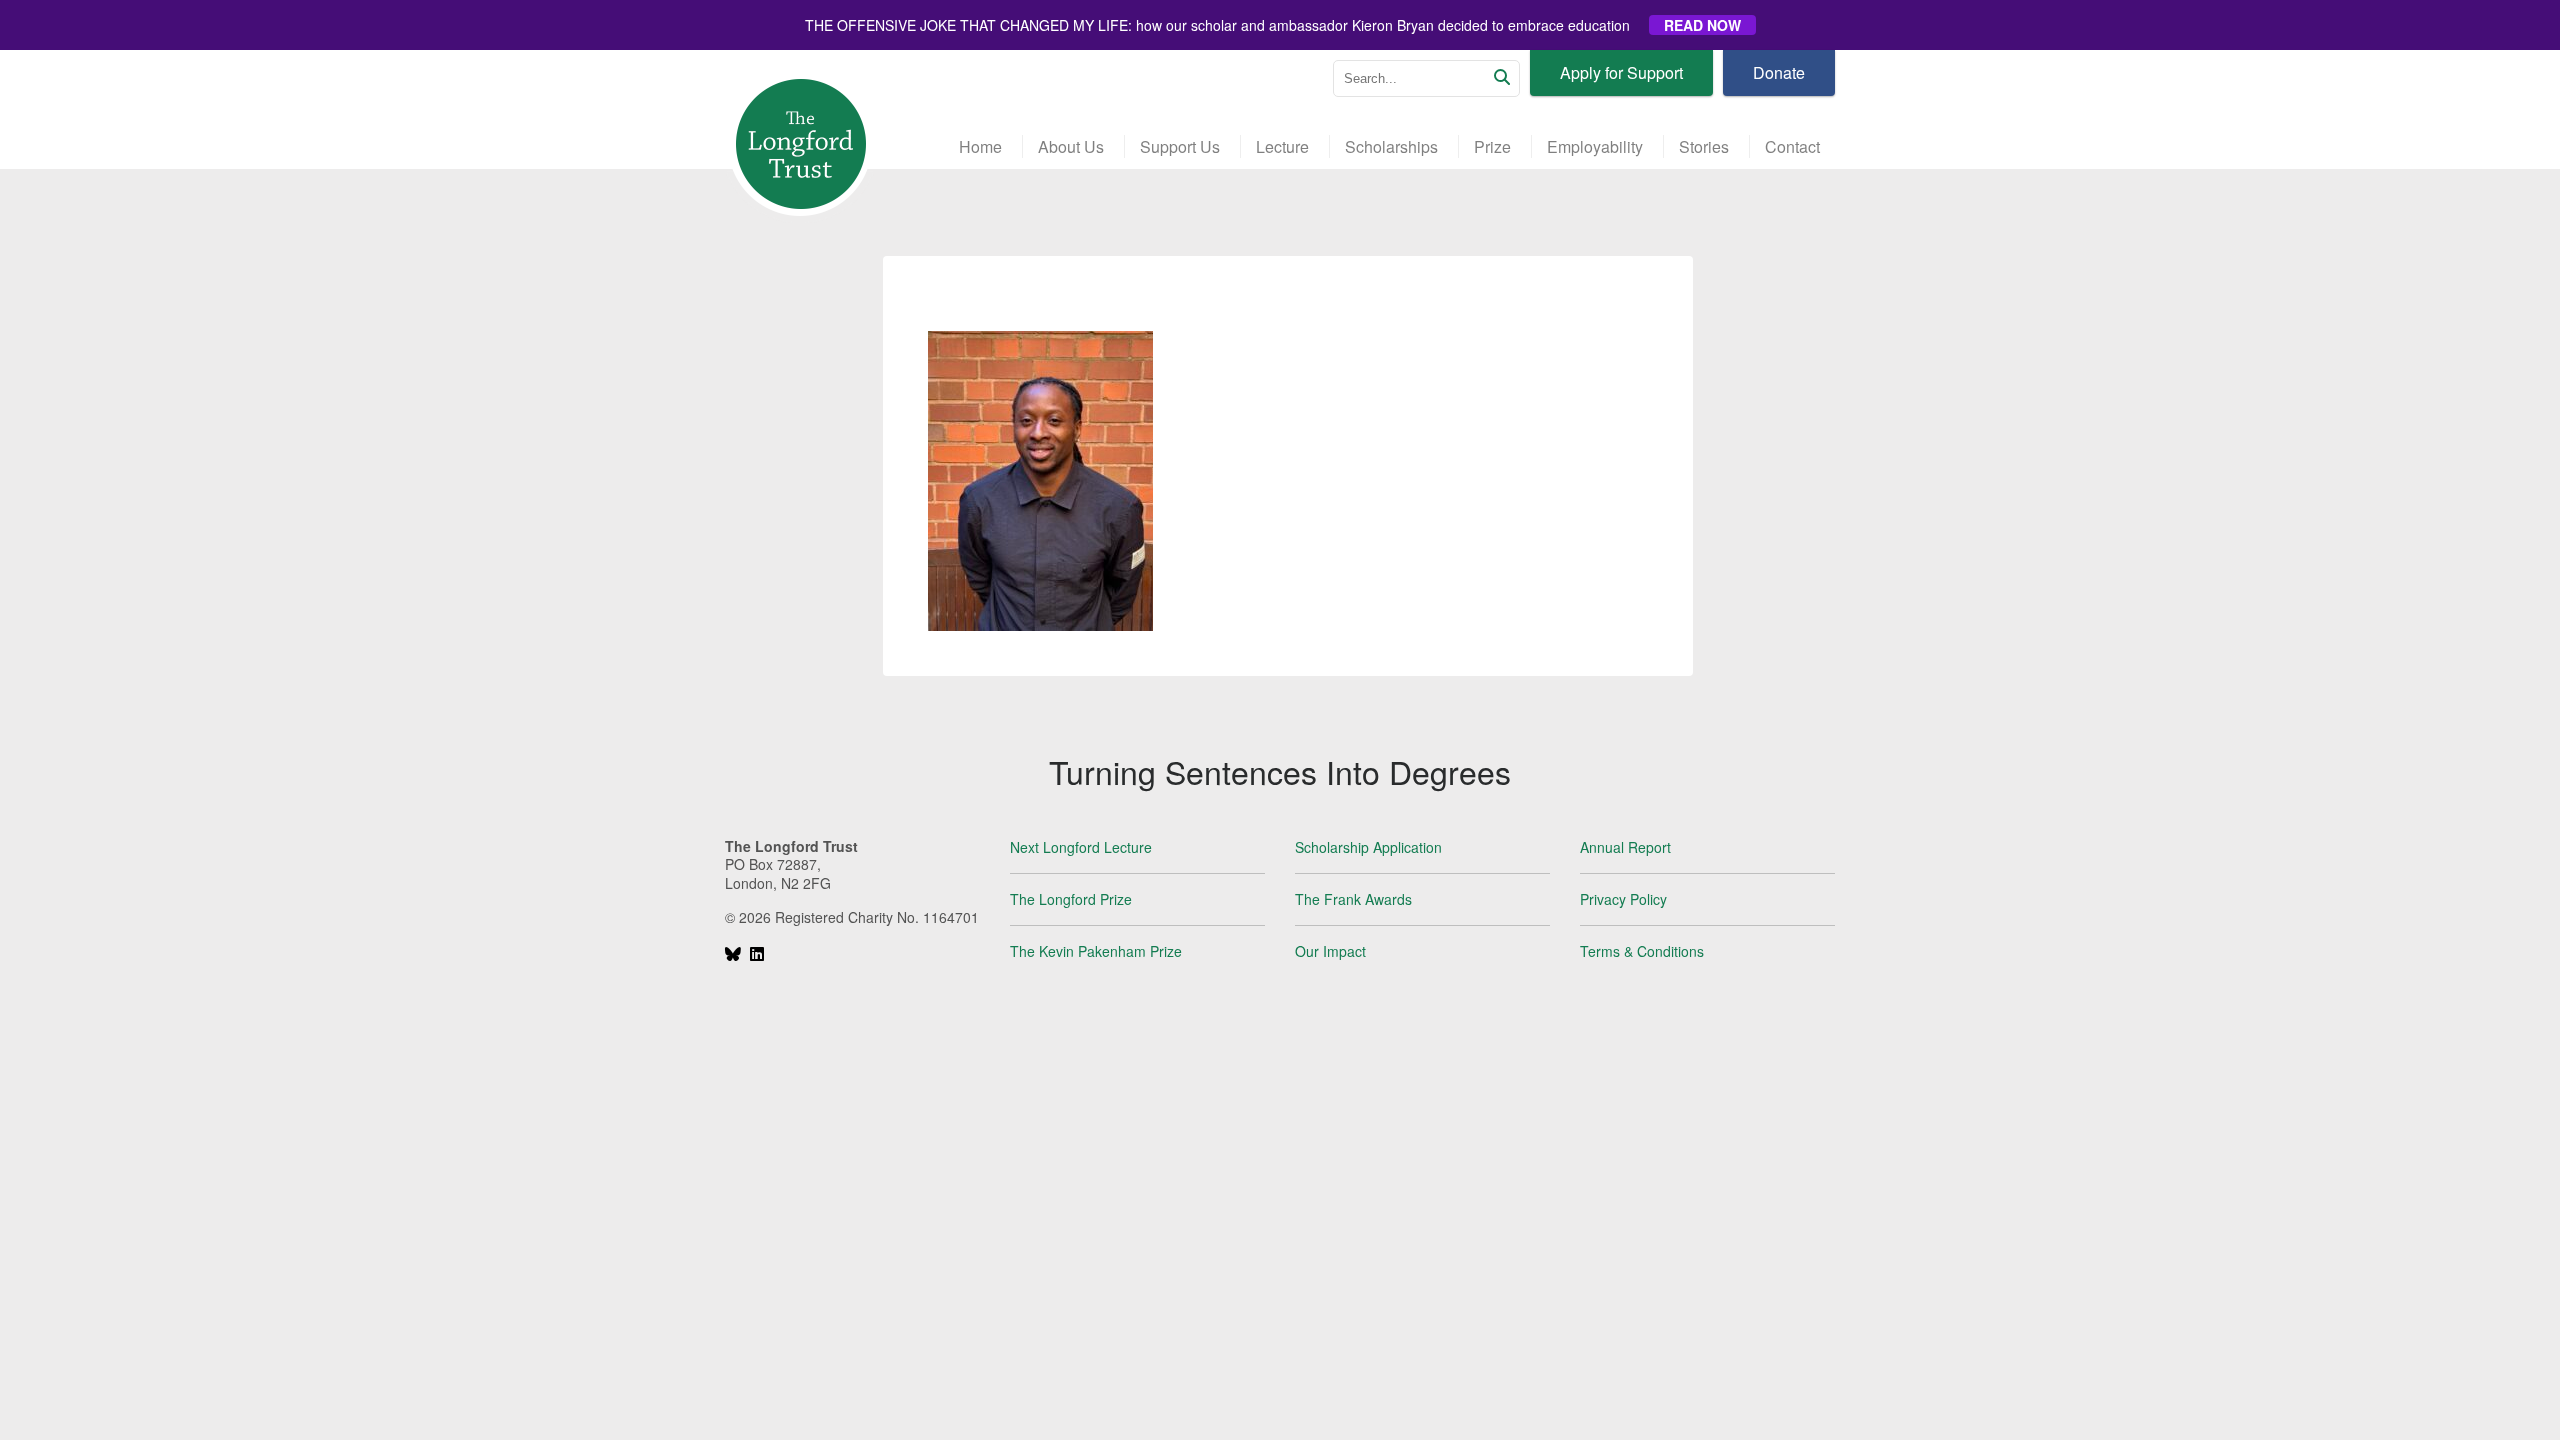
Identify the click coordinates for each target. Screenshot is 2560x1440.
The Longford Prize (1071, 899)
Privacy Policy (1623, 899)
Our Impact (1330, 951)
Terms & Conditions (1642, 951)
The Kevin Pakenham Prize (1096, 951)
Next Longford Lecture (1081, 847)
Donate (1779, 72)
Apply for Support (1621, 72)
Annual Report (1625, 847)
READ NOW (1702, 25)
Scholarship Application (1368, 847)
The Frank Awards (1353, 899)
